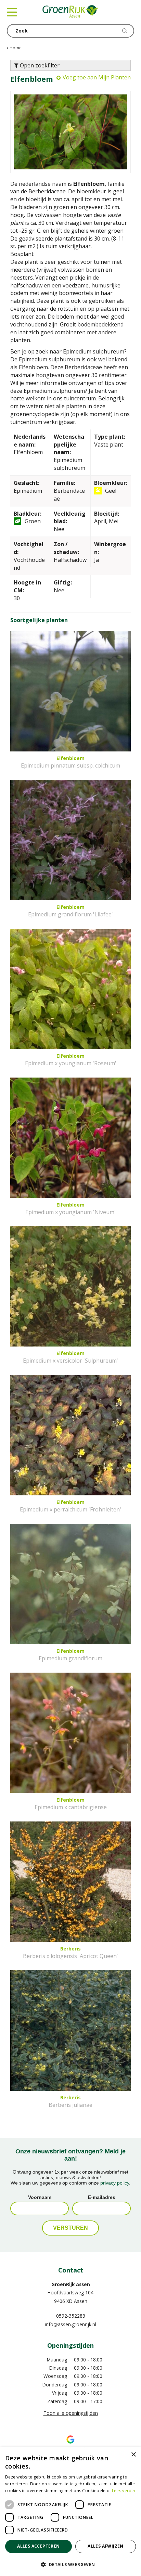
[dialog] (70, 2512)
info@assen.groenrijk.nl (70, 2324)
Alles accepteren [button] (38, 2546)
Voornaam (40, 2197)
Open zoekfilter (39, 65)
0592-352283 (71, 2316)
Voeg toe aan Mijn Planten (97, 77)
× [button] (133, 2455)
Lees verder (124, 2491)
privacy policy (115, 2183)
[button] (70, 2564)
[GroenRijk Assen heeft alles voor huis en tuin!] (70, 12)
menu (12, 12)
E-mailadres (102, 2197)
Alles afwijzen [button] (106, 2546)
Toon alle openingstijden (71, 2413)
